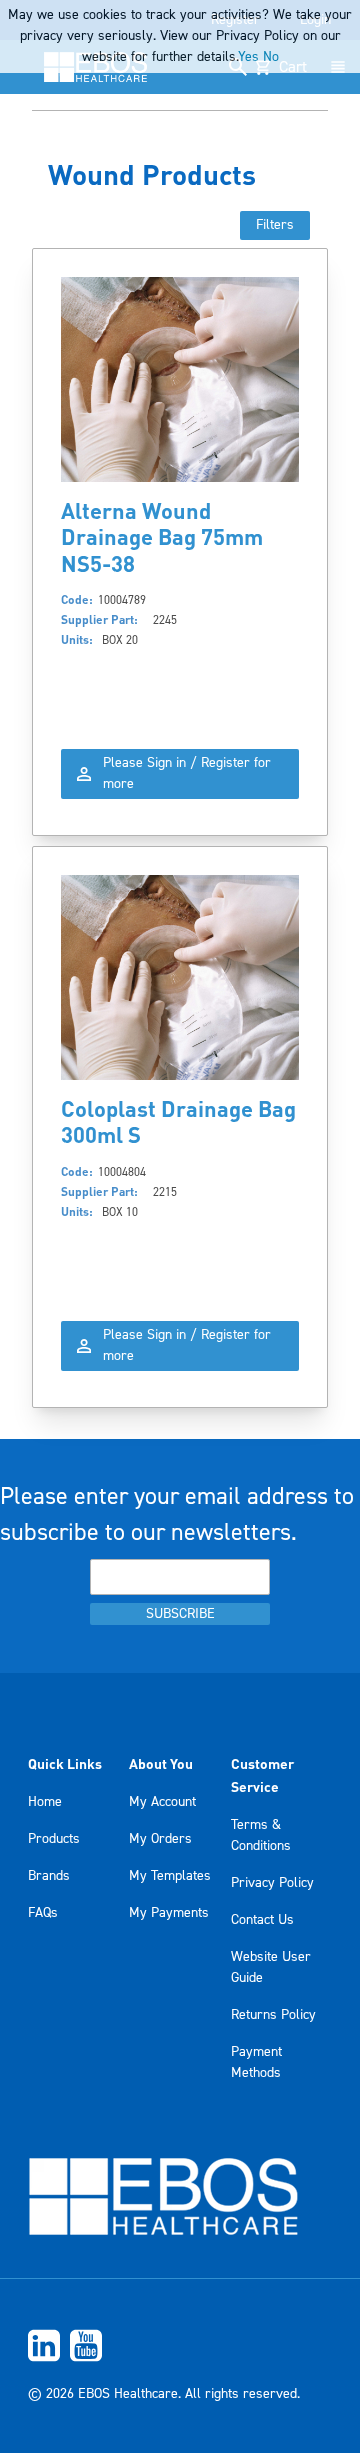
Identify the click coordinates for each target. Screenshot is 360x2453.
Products (54, 1839)
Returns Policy (273, 2015)
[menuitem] (180, 2345)
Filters (275, 225)
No (271, 57)
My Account (162, 1802)
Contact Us (262, 1920)
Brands (49, 1876)
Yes (248, 57)
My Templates (170, 1876)
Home (45, 1802)
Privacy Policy (272, 1883)
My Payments (169, 1913)
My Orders (160, 1839)
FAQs (43, 1913)
